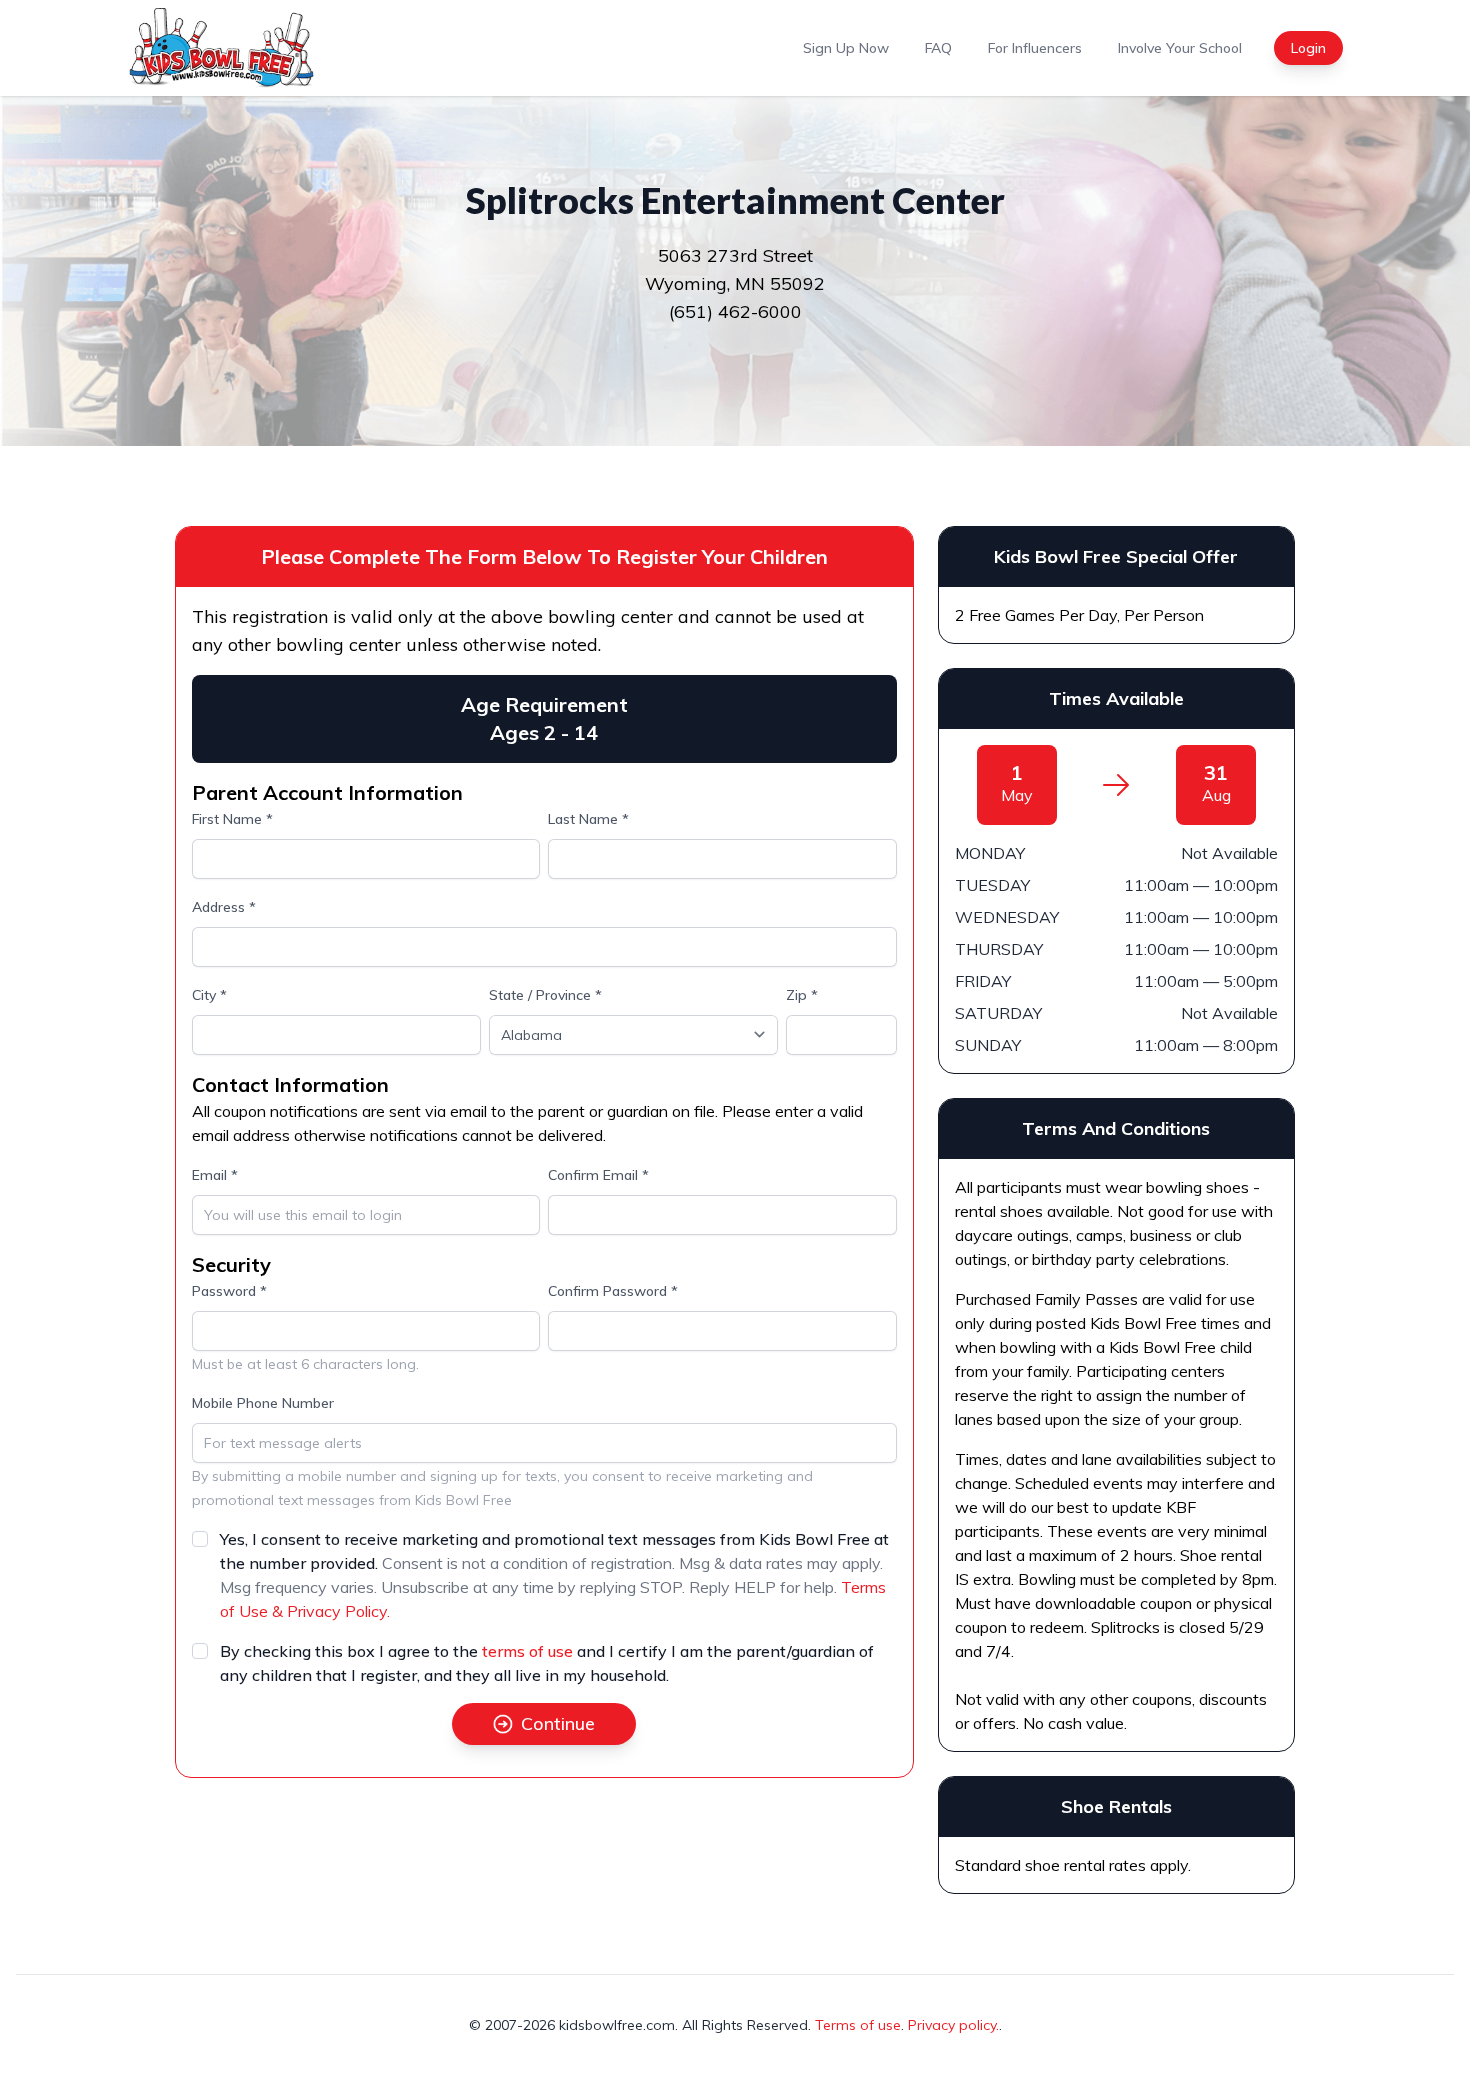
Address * (224, 907)
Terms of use (858, 2025)
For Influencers (1035, 48)
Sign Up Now (846, 48)
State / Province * (545, 995)
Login (1308, 48)
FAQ (938, 48)
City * (209, 995)
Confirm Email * (598, 1175)
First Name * (232, 819)
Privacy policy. (953, 2025)
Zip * (802, 995)
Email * (215, 1175)
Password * (229, 1291)
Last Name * (588, 819)
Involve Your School (1180, 48)
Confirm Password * (613, 1291)
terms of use (527, 1651)
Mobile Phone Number (263, 1403)
